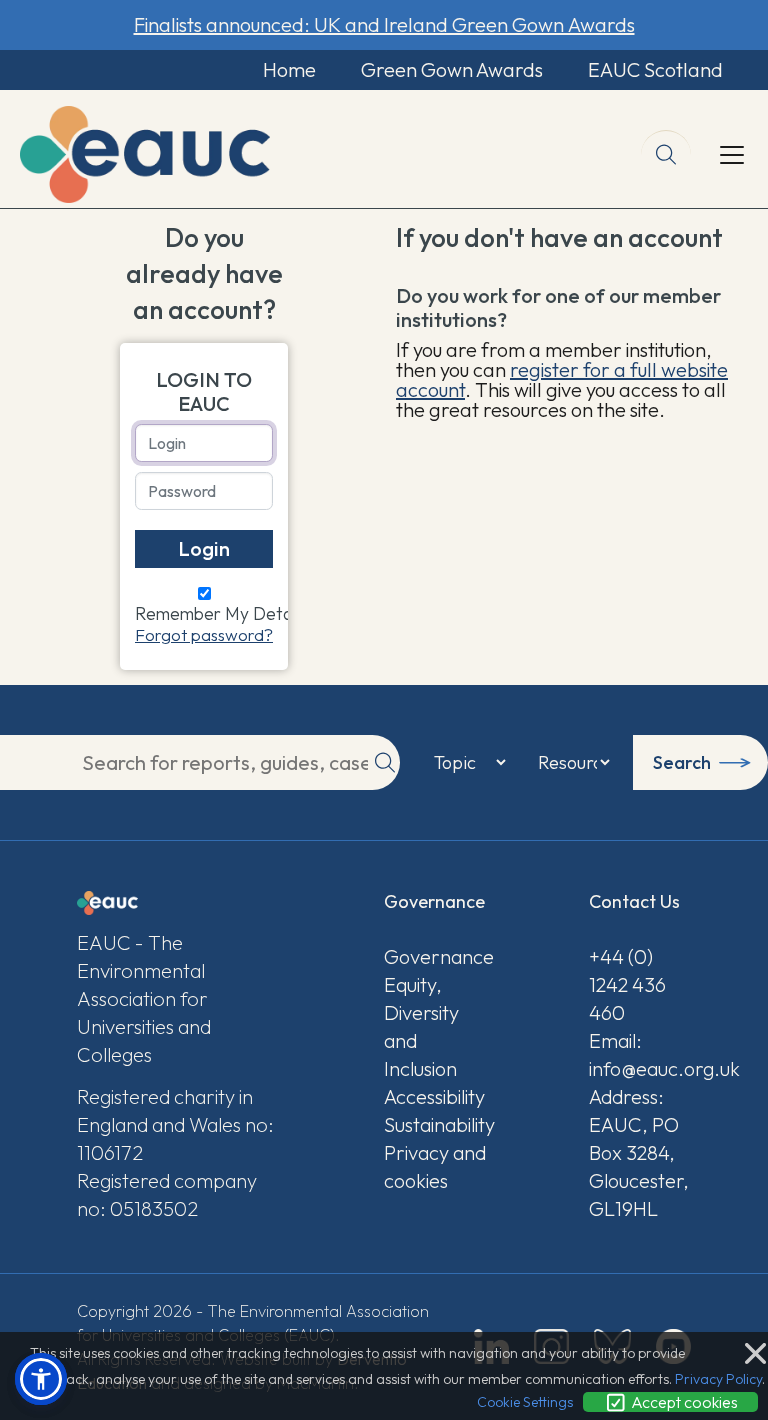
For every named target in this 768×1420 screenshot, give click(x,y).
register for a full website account (562, 379)
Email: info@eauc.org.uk (640, 1054)
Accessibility (434, 1096)
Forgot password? (204, 634)
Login (204, 548)
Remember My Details (221, 614)
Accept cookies (683, 1402)
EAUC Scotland (655, 69)
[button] (41, 1379)
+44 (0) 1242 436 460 (627, 984)
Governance (435, 956)
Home (289, 69)
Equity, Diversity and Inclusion (421, 1026)
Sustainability (435, 1124)
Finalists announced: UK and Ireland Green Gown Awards (384, 24)
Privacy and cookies (435, 1166)
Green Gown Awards (452, 69)
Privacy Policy (718, 1379)
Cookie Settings (525, 1402)
